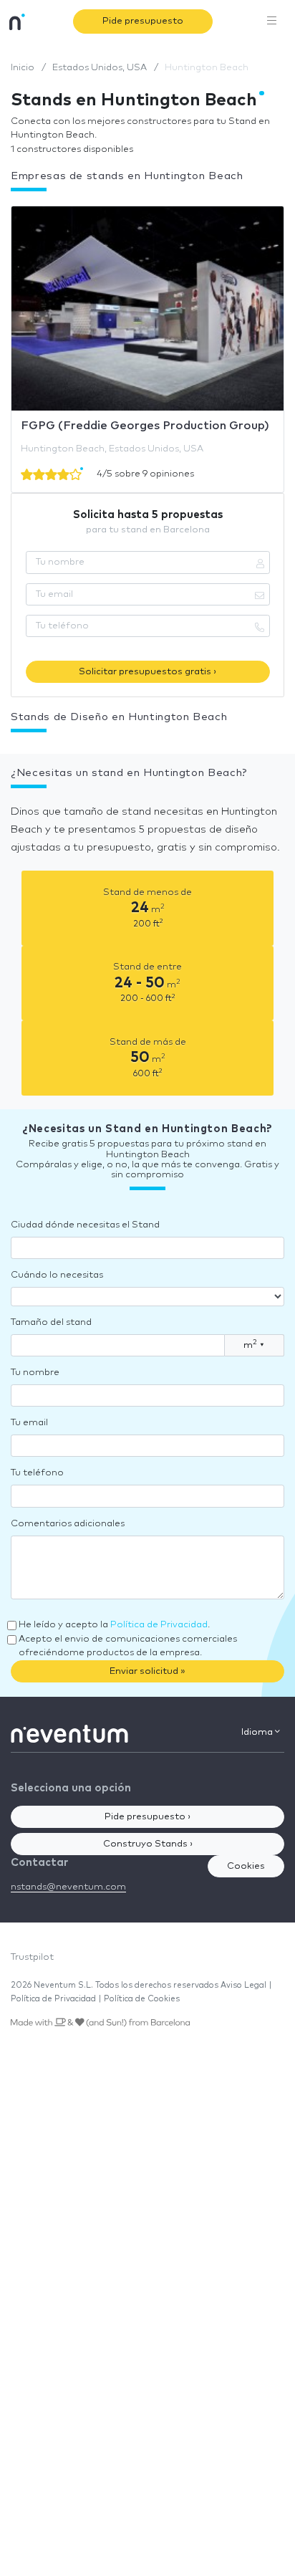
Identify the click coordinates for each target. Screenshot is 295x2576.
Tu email (29, 1423)
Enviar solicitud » (147, 1671)
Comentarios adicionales (68, 1524)
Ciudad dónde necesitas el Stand (85, 1225)
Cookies (246, 1866)
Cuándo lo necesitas (57, 1275)
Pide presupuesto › (147, 1817)
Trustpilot (32, 1957)
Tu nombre (35, 1373)
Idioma (258, 1732)
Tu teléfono (37, 1473)
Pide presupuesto (143, 21)
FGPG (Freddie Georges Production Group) (145, 426)
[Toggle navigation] (272, 21)
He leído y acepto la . (114, 1625)
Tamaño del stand (51, 1322)
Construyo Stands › (148, 1844)
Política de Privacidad (159, 1625)
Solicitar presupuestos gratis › (147, 672)
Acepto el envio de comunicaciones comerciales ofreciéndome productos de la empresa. (128, 1646)
